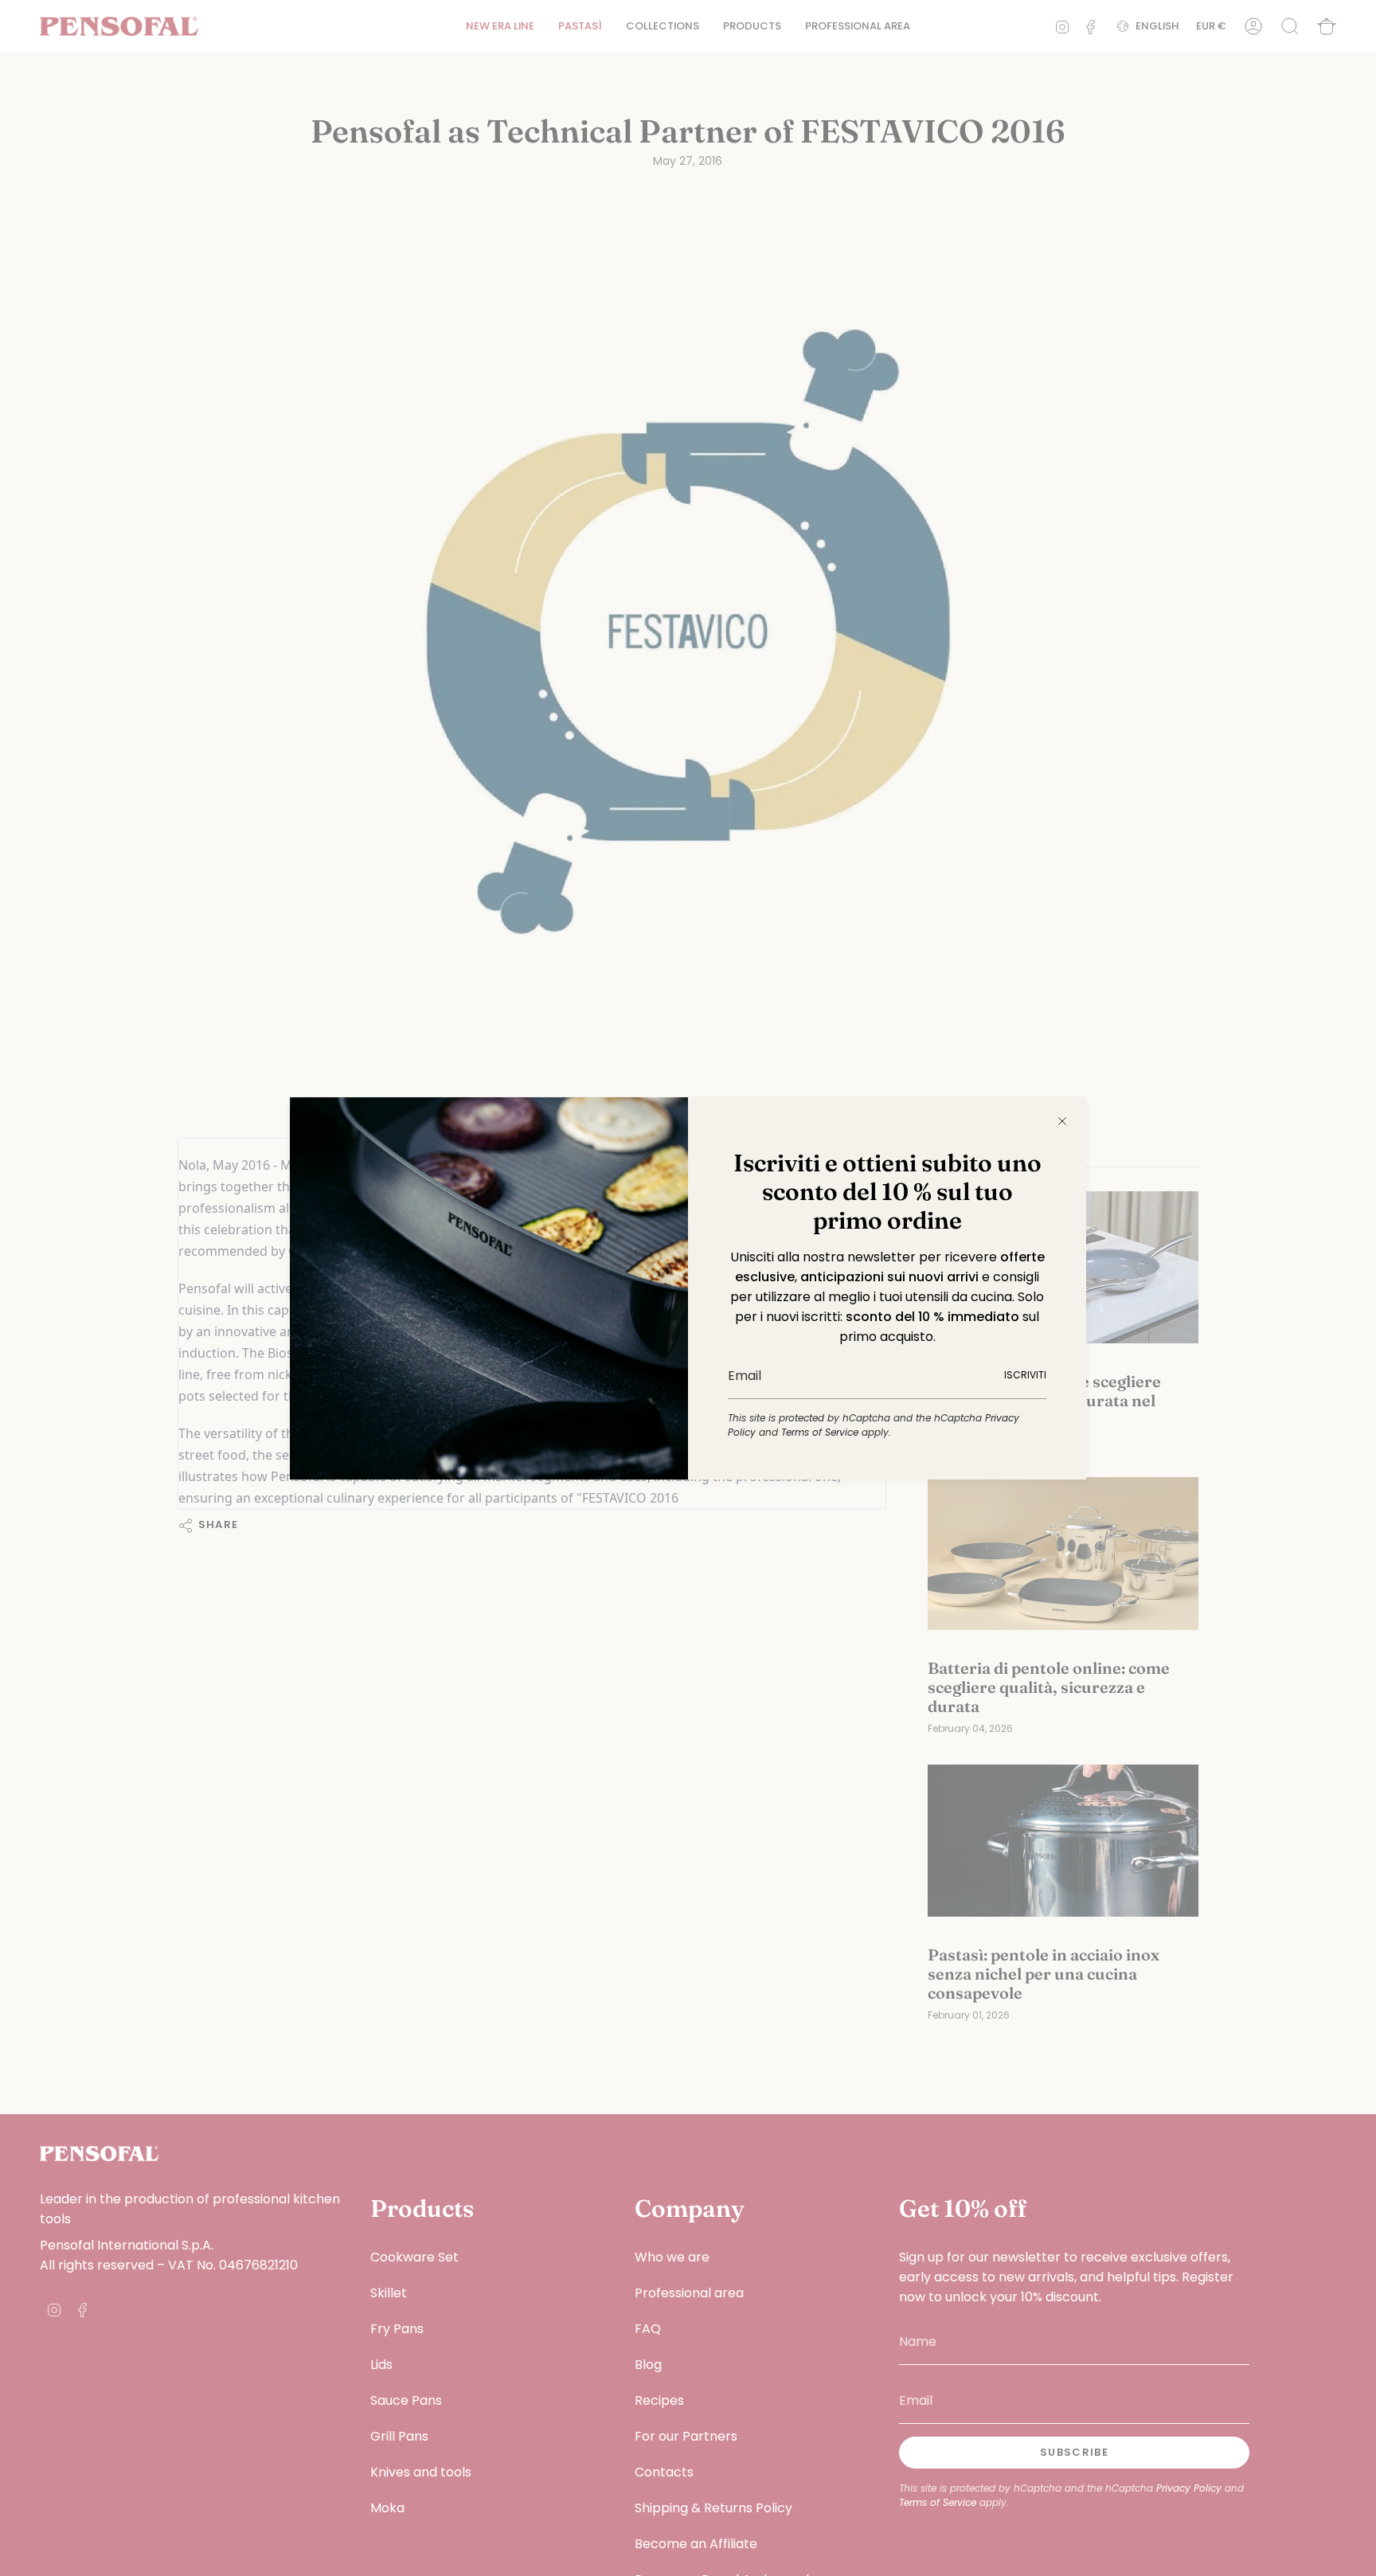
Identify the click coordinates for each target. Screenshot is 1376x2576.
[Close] (1062, 1121)
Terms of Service (820, 1432)
